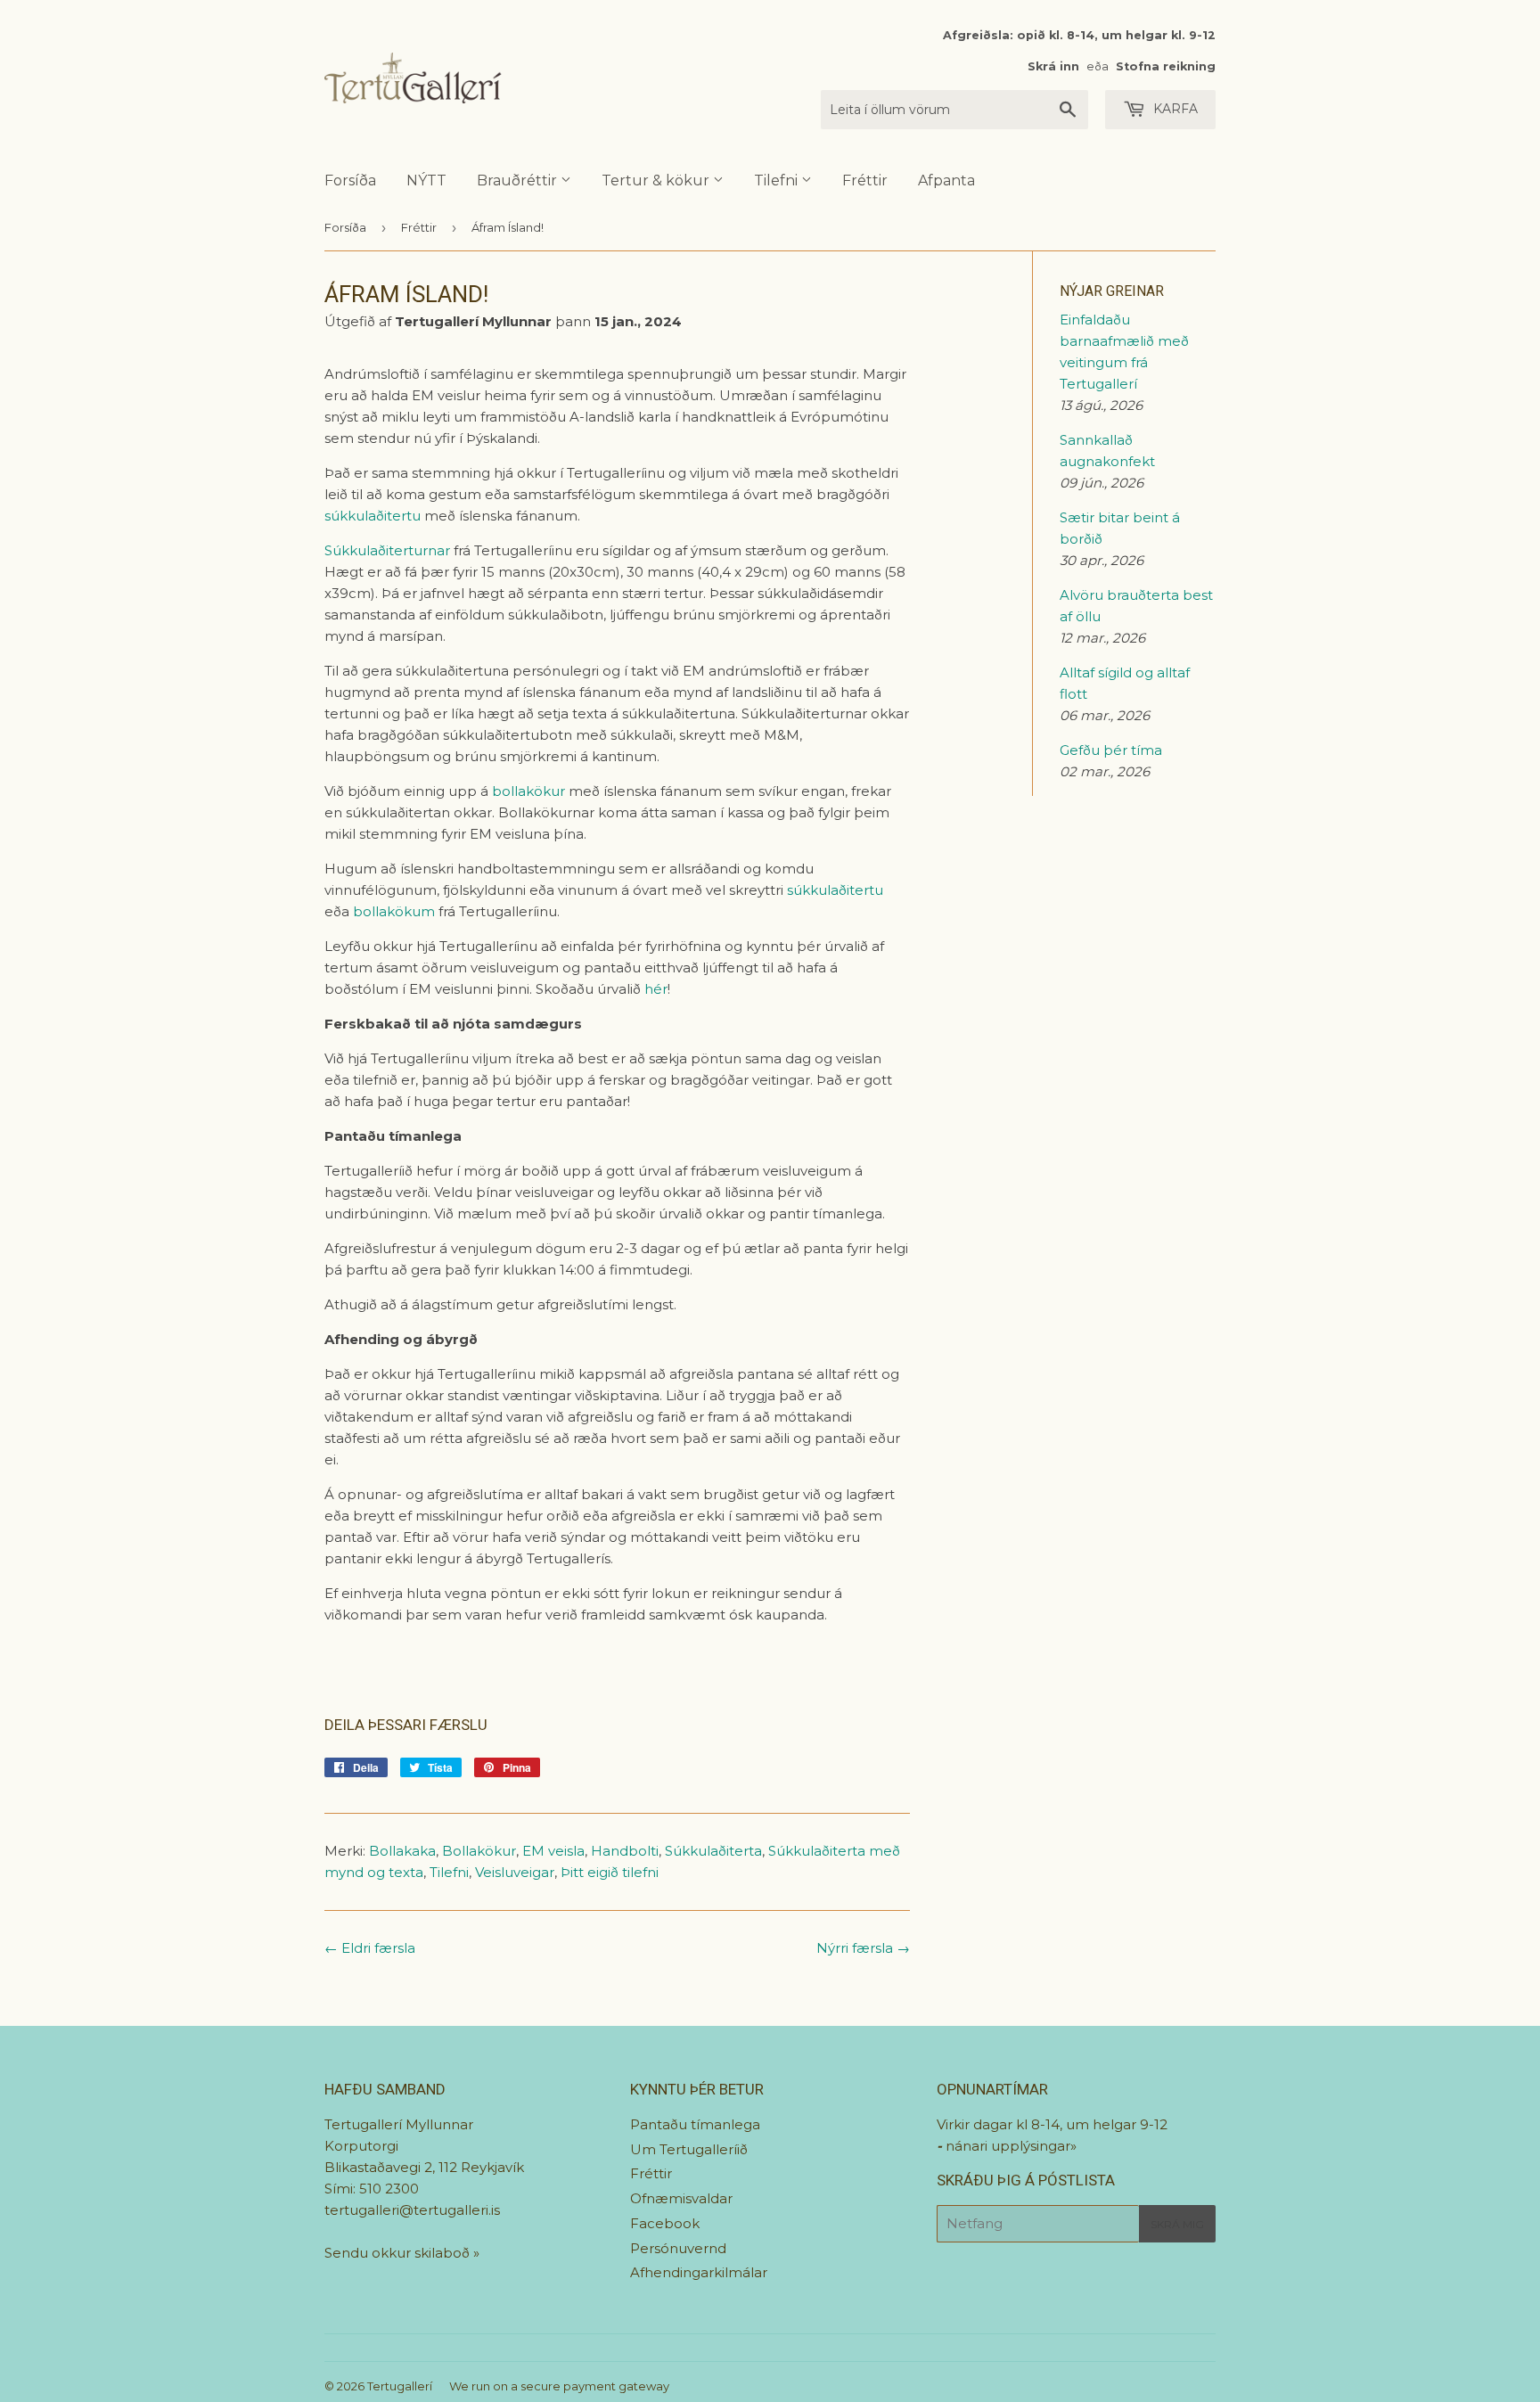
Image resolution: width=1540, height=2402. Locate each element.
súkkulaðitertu (373, 516)
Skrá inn (1053, 66)
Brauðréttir (519, 180)
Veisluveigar (515, 1872)
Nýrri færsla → (863, 1948)
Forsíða (350, 180)
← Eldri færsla (370, 1948)
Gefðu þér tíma (1111, 750)
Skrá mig (1177, 2224)
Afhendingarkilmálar (699, 2272)
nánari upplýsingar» (1011, 2146)
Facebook (665, 2223)
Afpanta (946, 180)
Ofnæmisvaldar (681, 2198)
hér (656, 989)
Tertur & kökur (657, 180)
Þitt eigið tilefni (610, 1872)
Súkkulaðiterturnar (387, 550)
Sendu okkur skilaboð (399, 2253)
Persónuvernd (678, 2248)
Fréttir (865, 180)
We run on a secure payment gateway (559, 2386)
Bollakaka (402, 1851)
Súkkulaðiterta (713, 1851)
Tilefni (778, 180)
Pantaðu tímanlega (695, 2124)
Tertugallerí (400, 2386)
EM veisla (553, 1851)
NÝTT (426, 180)
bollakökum (394, 911)
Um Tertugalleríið (689, 2149)
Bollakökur (479, 1851)
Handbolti (625, 1851)
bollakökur (528, 791)
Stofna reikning (1166, 66)
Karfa (1174, 109)
